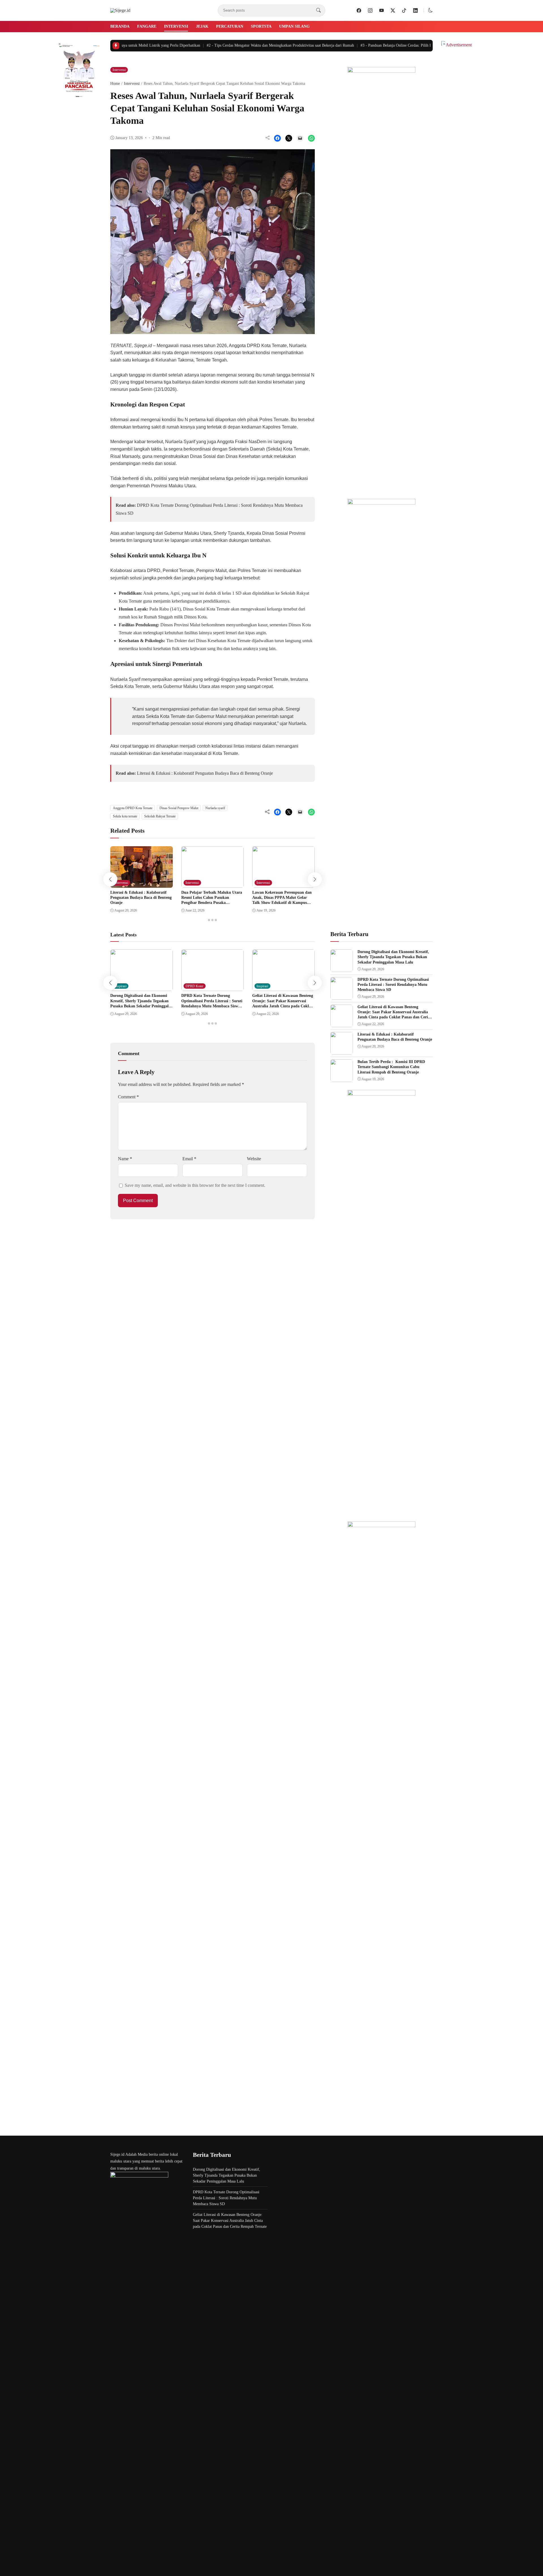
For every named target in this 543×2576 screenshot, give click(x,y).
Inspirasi (121, 986)
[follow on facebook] (359, 10)
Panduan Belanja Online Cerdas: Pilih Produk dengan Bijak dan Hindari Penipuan (408, 45)
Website (254, 1159)
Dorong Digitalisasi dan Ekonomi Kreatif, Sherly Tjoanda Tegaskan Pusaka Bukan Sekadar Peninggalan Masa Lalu (393, 957)
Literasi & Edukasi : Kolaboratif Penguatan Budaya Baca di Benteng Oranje (205, 773)
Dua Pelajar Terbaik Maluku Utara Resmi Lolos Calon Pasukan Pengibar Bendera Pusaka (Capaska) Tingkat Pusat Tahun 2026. (212, 903)
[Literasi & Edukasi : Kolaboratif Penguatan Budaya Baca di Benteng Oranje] (142, 884)
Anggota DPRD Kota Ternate (133, 808)
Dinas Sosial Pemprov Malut (179, 808)
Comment (128, 1097)
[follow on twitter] (393, 10)
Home (115, 84)
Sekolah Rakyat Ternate (160, 816)
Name (125, 1159)
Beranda (120, 26)
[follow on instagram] (370, 10)
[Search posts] (318, 10)
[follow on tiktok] (404, 10)
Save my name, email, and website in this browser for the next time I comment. (195, 1185)
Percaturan (230, 26)
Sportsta (261, 26)
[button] (430, 10)
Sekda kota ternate (125, 816)
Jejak (202, 26)
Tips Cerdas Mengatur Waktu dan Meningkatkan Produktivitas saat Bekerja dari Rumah (259, 45)
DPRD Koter (194, 986)
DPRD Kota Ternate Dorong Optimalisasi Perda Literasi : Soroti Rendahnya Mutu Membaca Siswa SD (393, 985)
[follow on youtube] (382, 10)
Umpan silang (294, 26)
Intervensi (176, 26)
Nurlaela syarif (215, 808)
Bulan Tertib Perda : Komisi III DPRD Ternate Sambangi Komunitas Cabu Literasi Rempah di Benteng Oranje (391, 1067)
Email (189, 1159)
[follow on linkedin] (415, 10)
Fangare (147, 26)
